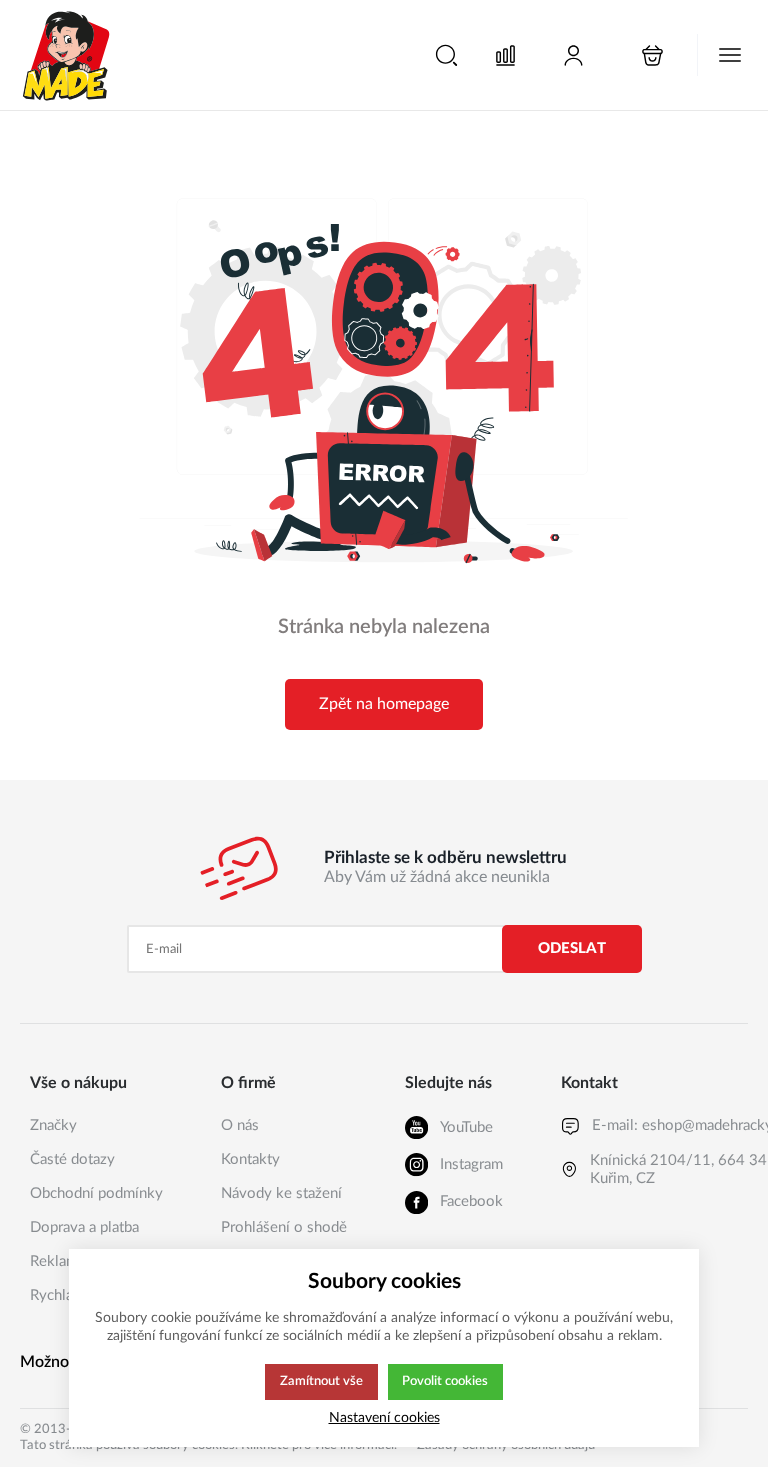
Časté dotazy (72, 1159)
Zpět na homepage (384, 704)
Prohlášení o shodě (284, 1227)
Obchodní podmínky (96, 1193)
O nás (240, 1125)
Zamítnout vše (321, 1381)
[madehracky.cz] (67, 55)
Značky (53, 1125)
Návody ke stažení (281, 1193)
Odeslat (572, 948)
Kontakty (250, 1159)
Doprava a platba (84, 1227)
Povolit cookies (445, 1381)
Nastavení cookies (384, 1417)
